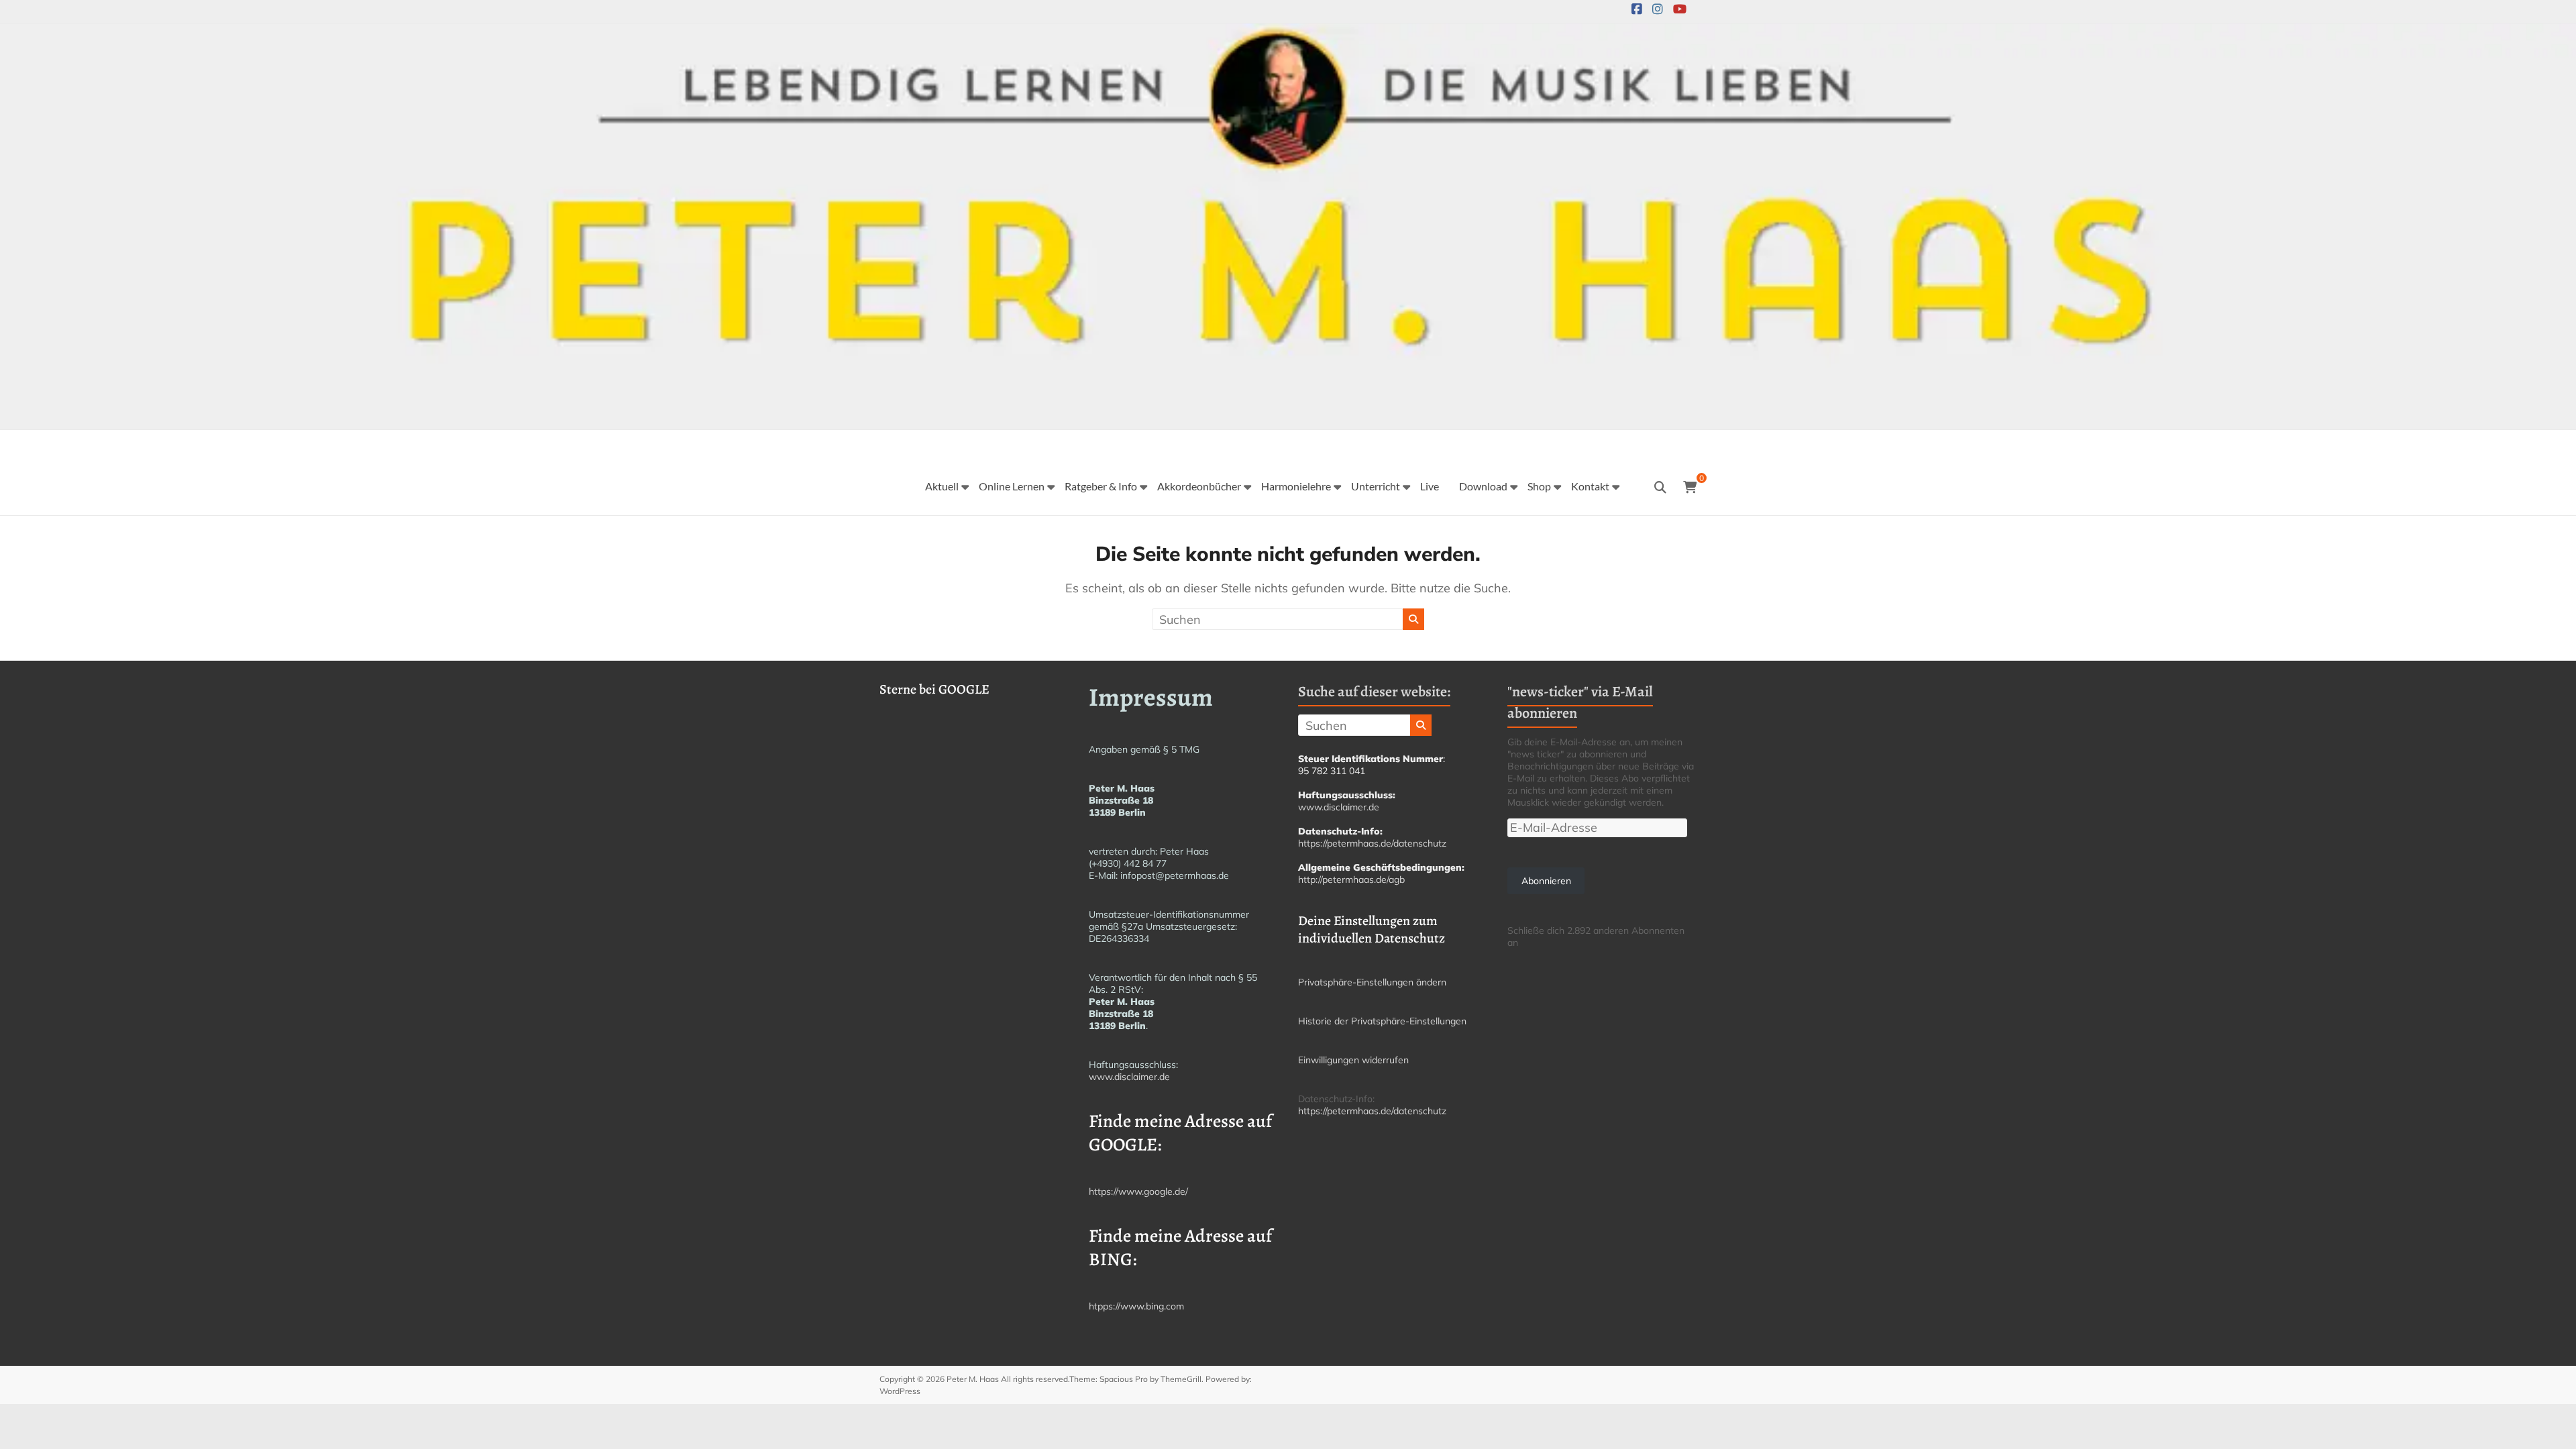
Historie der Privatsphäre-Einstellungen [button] (1382, 1021)
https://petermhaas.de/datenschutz (1372, 843)
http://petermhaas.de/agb (1351, 879)
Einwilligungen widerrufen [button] (1353, 1060)
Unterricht (1376, 486)
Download (1483, 486)
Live (1430, 486)
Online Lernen (1012, 486)
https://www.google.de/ (1138, 1191)
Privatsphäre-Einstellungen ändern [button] (1372, 982)
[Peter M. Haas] (1288, 33)
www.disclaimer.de (1129, 1077)
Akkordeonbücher (1199, 486)
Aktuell (942, 486)
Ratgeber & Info (1101, 486)
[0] (1690, 488)
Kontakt (1590, 486)
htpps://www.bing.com (1136, 1306)
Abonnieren (1546, 881)
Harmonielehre (1296, 486)
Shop (1539, 486)
